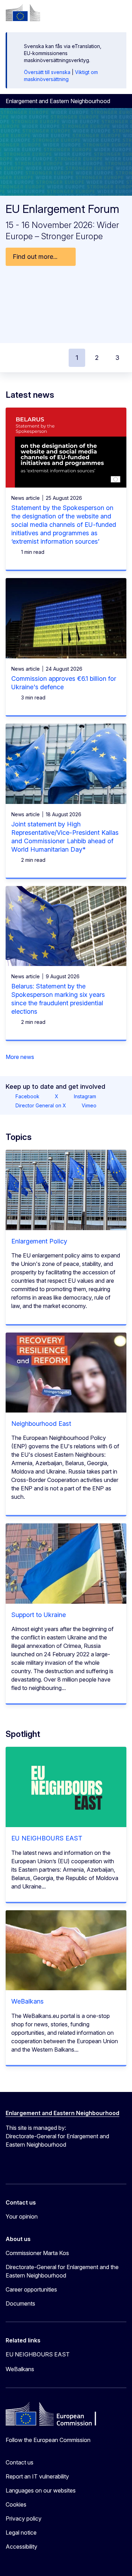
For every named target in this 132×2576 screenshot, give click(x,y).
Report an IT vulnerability (37, 2476)
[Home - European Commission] (23, 13)
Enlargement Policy (39, 1241)
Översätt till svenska (47, 72)
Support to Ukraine (39, 1615)
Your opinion (22, 2216)
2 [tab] (97, 358)
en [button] (85, 13)
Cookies (16, 2504)
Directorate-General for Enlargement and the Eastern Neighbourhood (62, 2271)
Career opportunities (31, 2289)
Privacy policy (24, 2518)
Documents (20, 2303)
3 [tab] (117, 358)
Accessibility (21, 2547)
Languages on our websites (41, 2490)
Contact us (20, 2462)
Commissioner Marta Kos (37, 2253)
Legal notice (21, 2533)
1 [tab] (77, 358)
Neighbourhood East (41, 1424)
